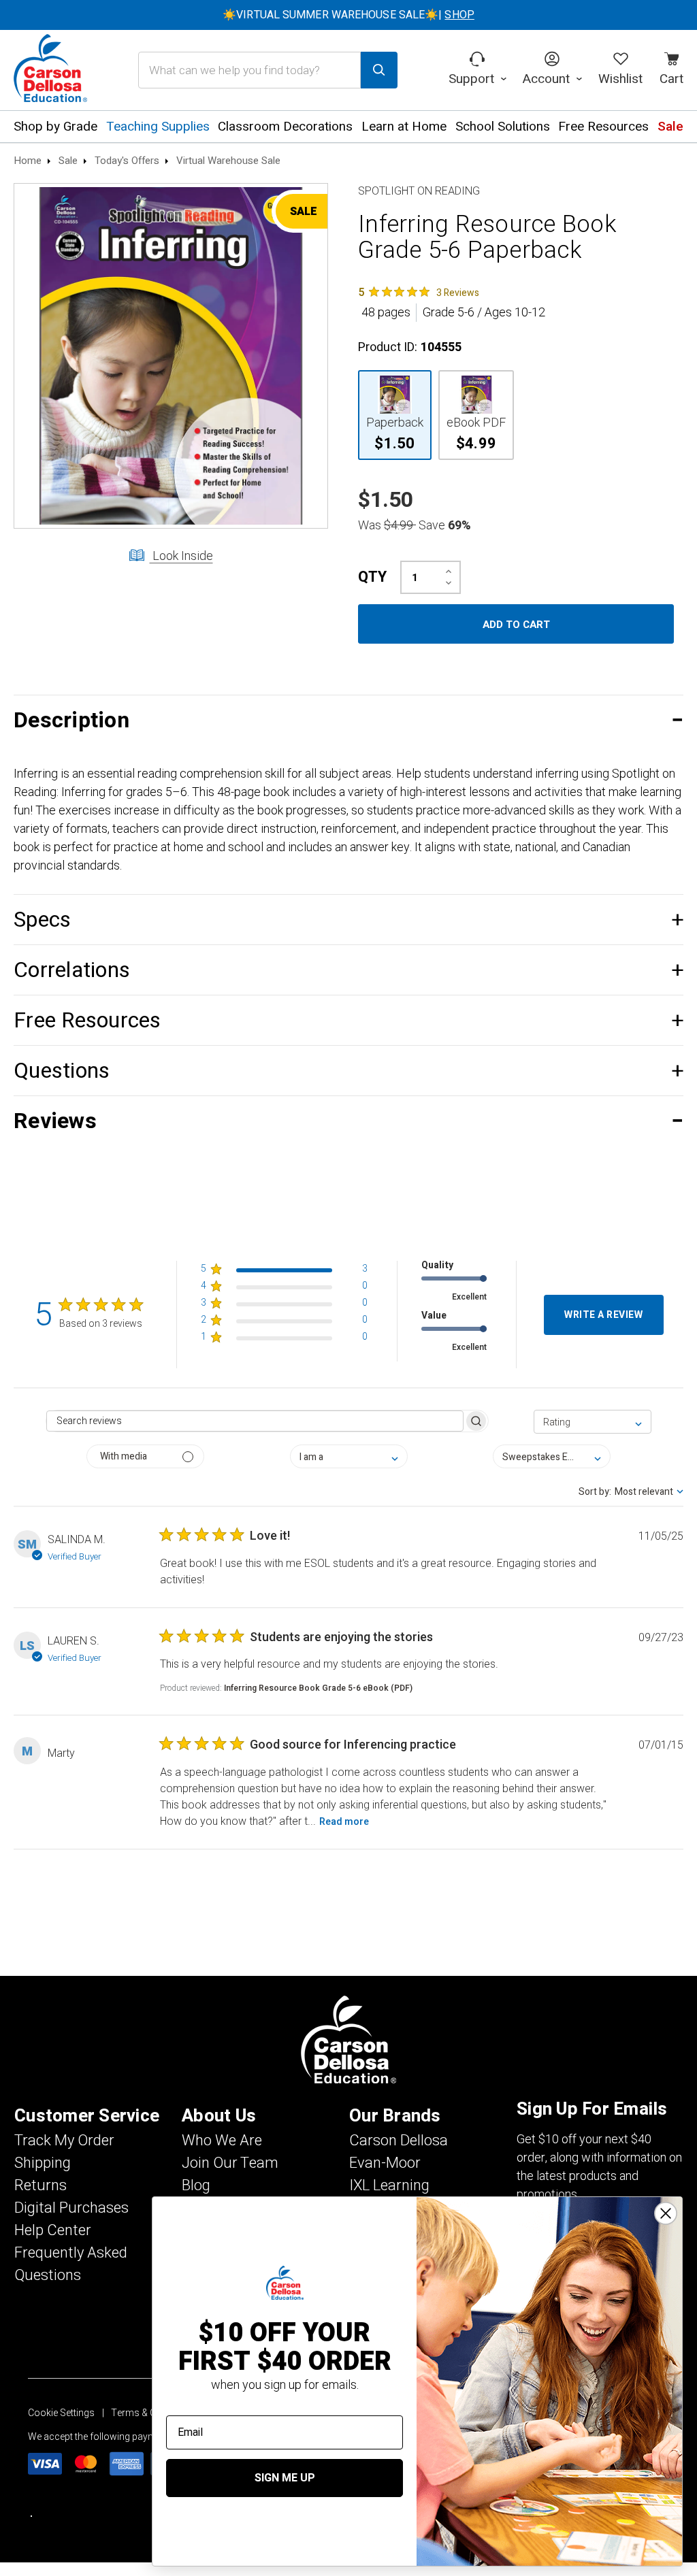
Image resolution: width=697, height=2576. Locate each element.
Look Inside (181, 556)
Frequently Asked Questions (71, 2264)
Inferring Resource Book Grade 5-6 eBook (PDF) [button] (318, 1688)
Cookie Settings (61, 2413)
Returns (40, 2185)
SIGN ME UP (285, 2478)
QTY (372, 577)
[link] (419, 292)
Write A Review (603, 1315)
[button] (348, 720)
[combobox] (593, 1422)
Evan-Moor (385, 2163)
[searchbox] (255, 1421)
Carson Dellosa (399, 2141)
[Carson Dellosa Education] (50, 70)
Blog (196, 2185)
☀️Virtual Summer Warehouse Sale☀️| (348, 15)
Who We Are (222, 2141)
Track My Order (64, 2141)
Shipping (43, 2163)
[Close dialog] (666, 2213)
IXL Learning (389, 2185)
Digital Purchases (71, 2208)
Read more (344, 1822)
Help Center (53, 2230)
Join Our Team (230, 2163)
